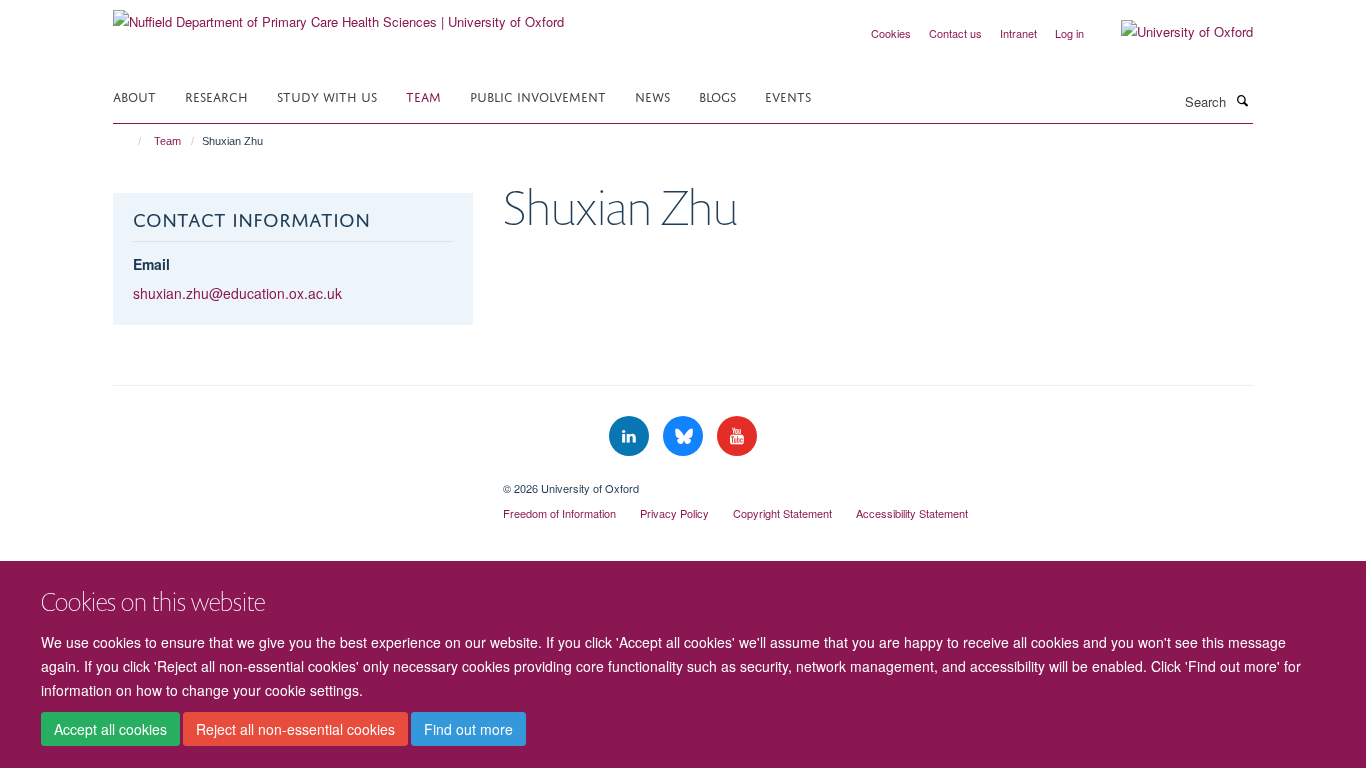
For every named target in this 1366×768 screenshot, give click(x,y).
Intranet (1018, 33)
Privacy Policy (674, 513)
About (134, 95)
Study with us (327, 95)
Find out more (468, 729)
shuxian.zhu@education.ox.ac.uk (237, 293)
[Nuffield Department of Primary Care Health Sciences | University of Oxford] (338, 14)
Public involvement (538, 95)
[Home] (130, 141)
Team (423, 95)
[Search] (1242, 100)
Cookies (891, 33)
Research (216, 95)
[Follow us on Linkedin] (631, 436)
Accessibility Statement (912, 513)
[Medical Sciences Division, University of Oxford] (293, 481)
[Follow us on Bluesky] (685, 436)
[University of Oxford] (1172, 32)
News (652, 95)
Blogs (717, 95)
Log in (1069, 33)
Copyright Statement (782, 513)
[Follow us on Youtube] (737, 436)
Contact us (955, 33)
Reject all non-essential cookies (295, 729)
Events (788, 95)
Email (151, 264)
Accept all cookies (110, 729)
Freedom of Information (559, 513)
